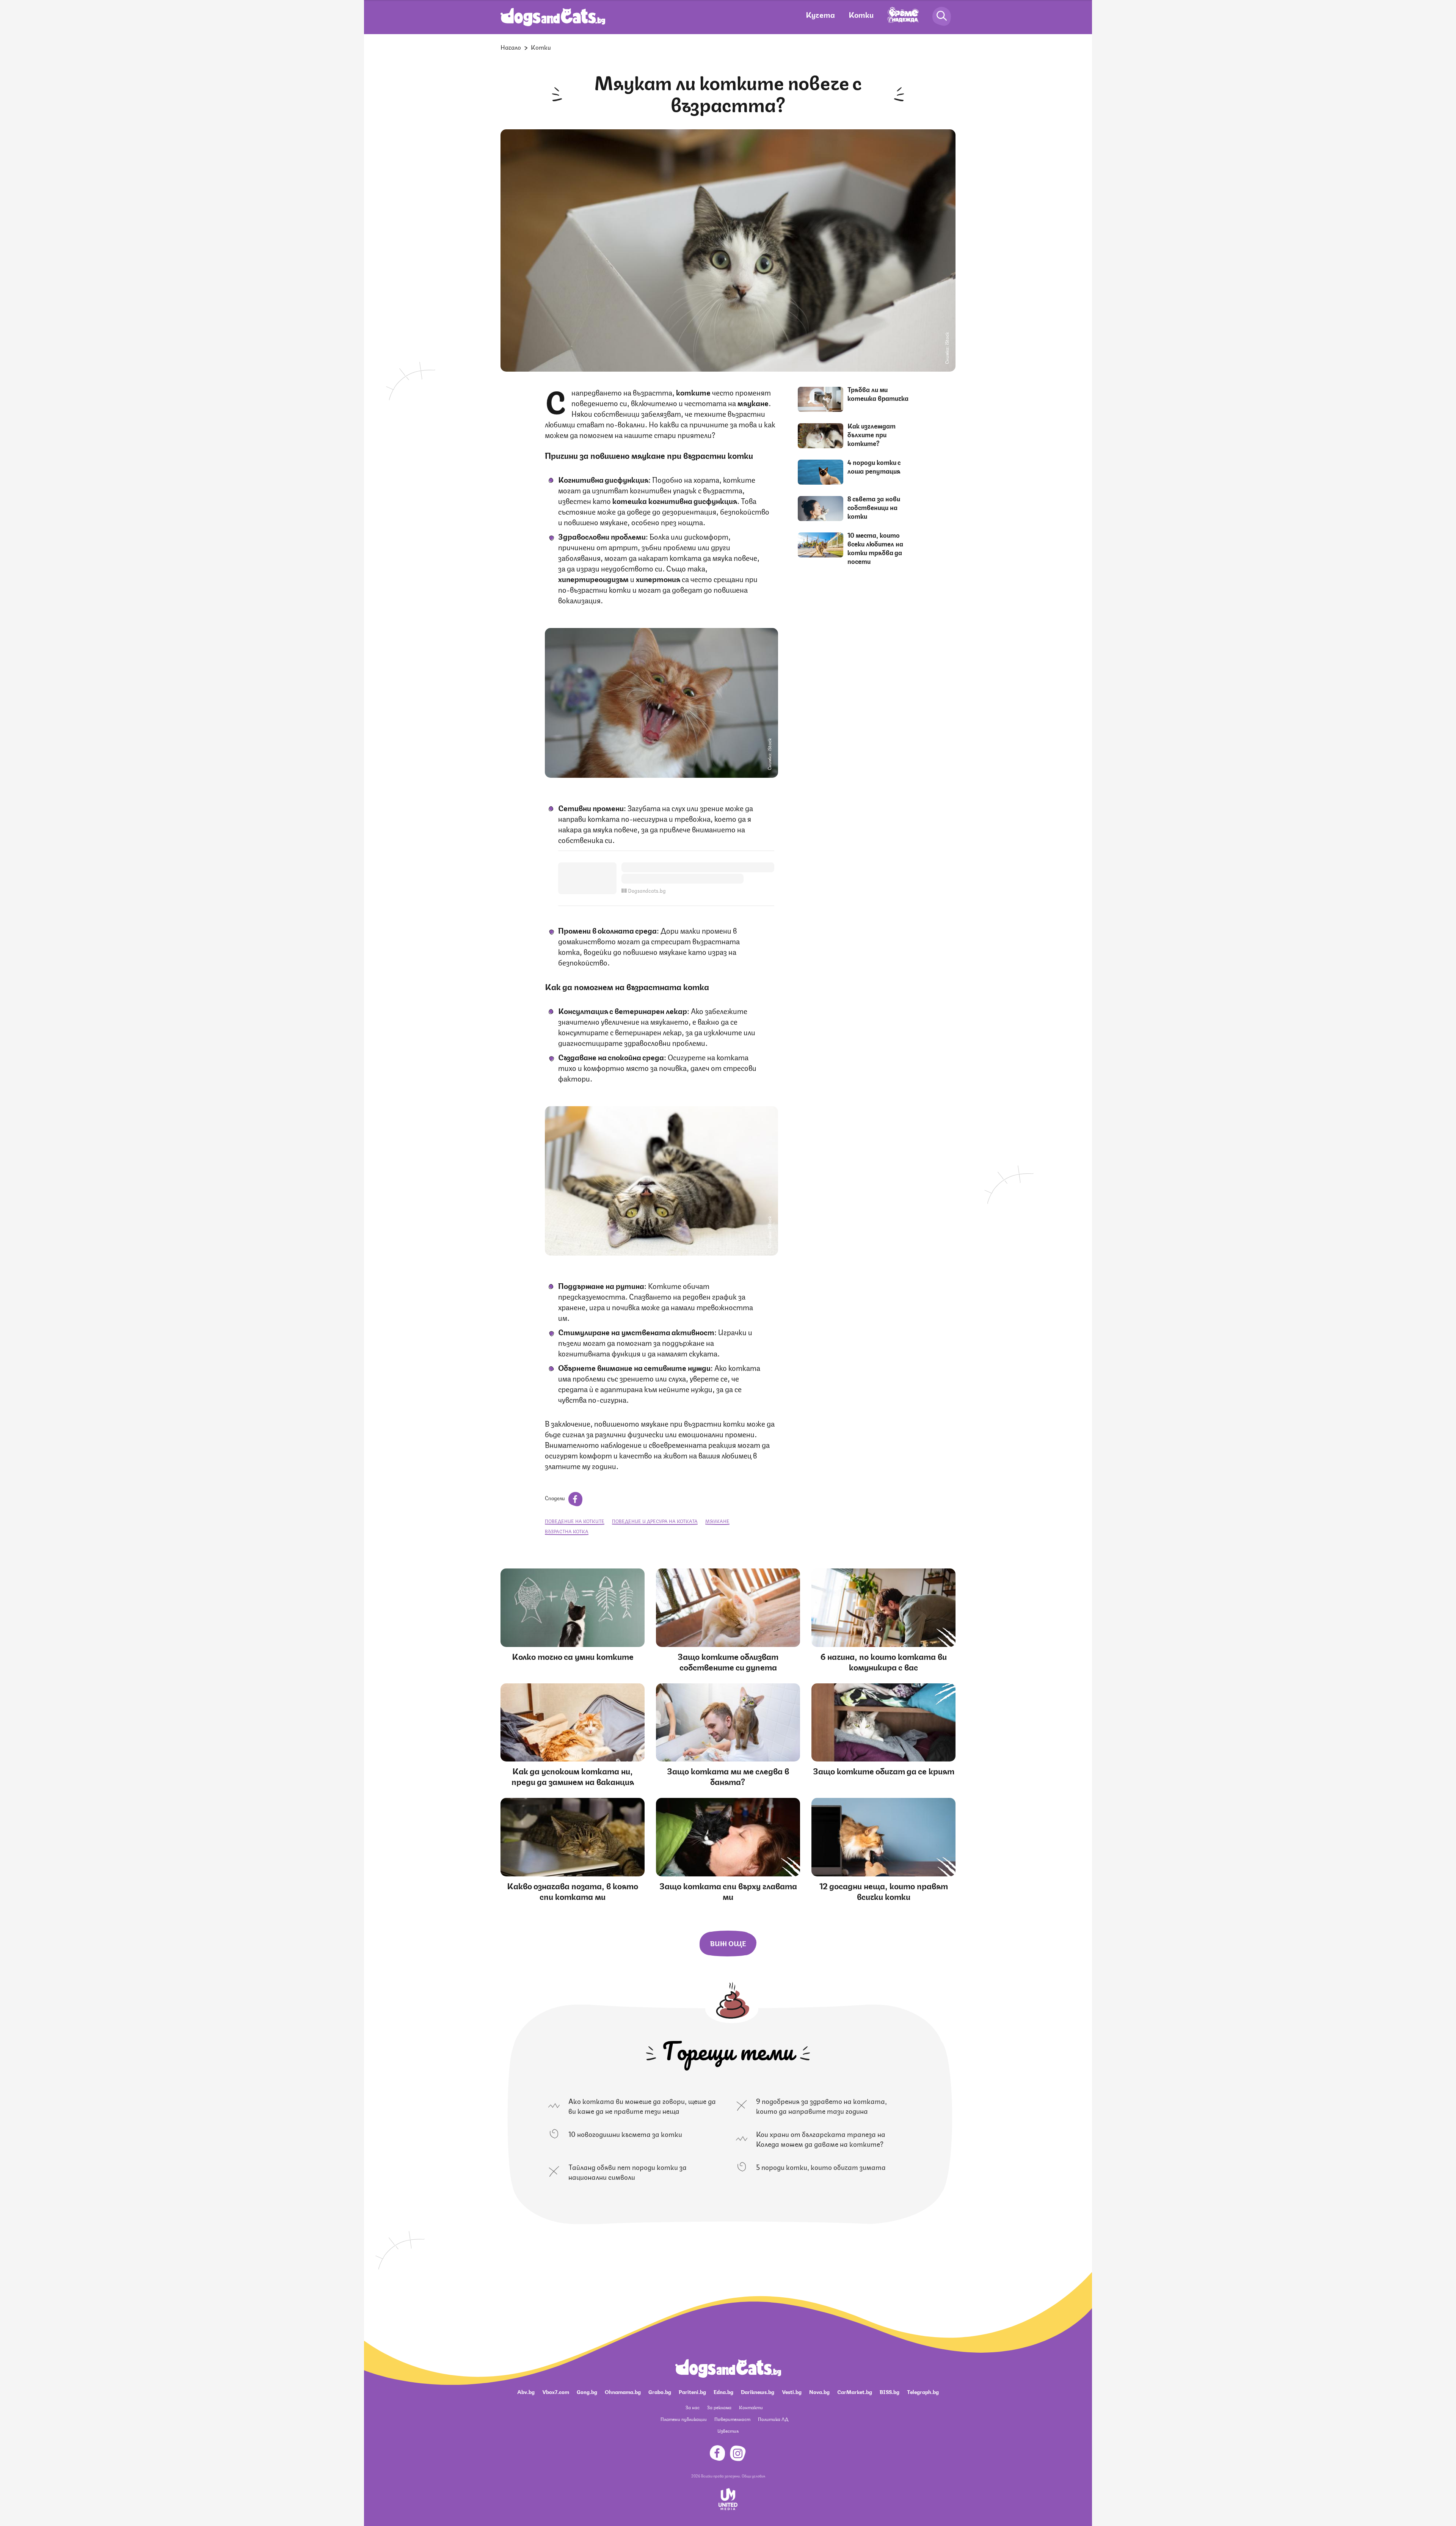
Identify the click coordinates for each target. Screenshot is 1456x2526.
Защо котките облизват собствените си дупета (728, 1661)
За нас (693, 2407)
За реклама (719, 2407)
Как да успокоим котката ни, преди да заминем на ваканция (573, 1776)
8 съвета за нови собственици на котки (874, 507)
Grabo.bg (660, 2391)
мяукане (717, 1521)
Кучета (820, 14)
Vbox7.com (556, 2391)
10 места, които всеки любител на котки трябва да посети (875, 548)
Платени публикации (684, 2419)
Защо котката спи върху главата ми (728, 1891)
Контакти (751, 2407)
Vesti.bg (792, 2391)
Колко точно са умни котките (573, 1656)
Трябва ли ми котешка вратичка (878, 393)
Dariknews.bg (758, 2391)
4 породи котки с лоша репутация (874, 466)
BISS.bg (890, 2391)
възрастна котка (567, 1531)
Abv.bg (526, 2391)
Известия (728, 2431)
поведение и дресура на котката (655, 1521)
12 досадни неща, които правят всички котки (884, 1891)
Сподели (555, 1498)
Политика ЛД (773, 2419)
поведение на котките (575, 1521)
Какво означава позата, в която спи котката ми (573, 1891)
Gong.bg (587, 2391)
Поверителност (732, 2419)
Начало (511, 47)
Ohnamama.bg (623, 2391)
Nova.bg (819, 2391)
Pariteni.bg (692, 2391)
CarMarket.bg (855, 2391)
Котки (861, 14)
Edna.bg (723, 2391)
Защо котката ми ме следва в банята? (728, 1776)
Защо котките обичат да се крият (884, 1770)
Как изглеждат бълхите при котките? (872, 434)
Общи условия (753, 2476)
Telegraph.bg (923, 2391)
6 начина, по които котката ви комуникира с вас (884, 1661)
